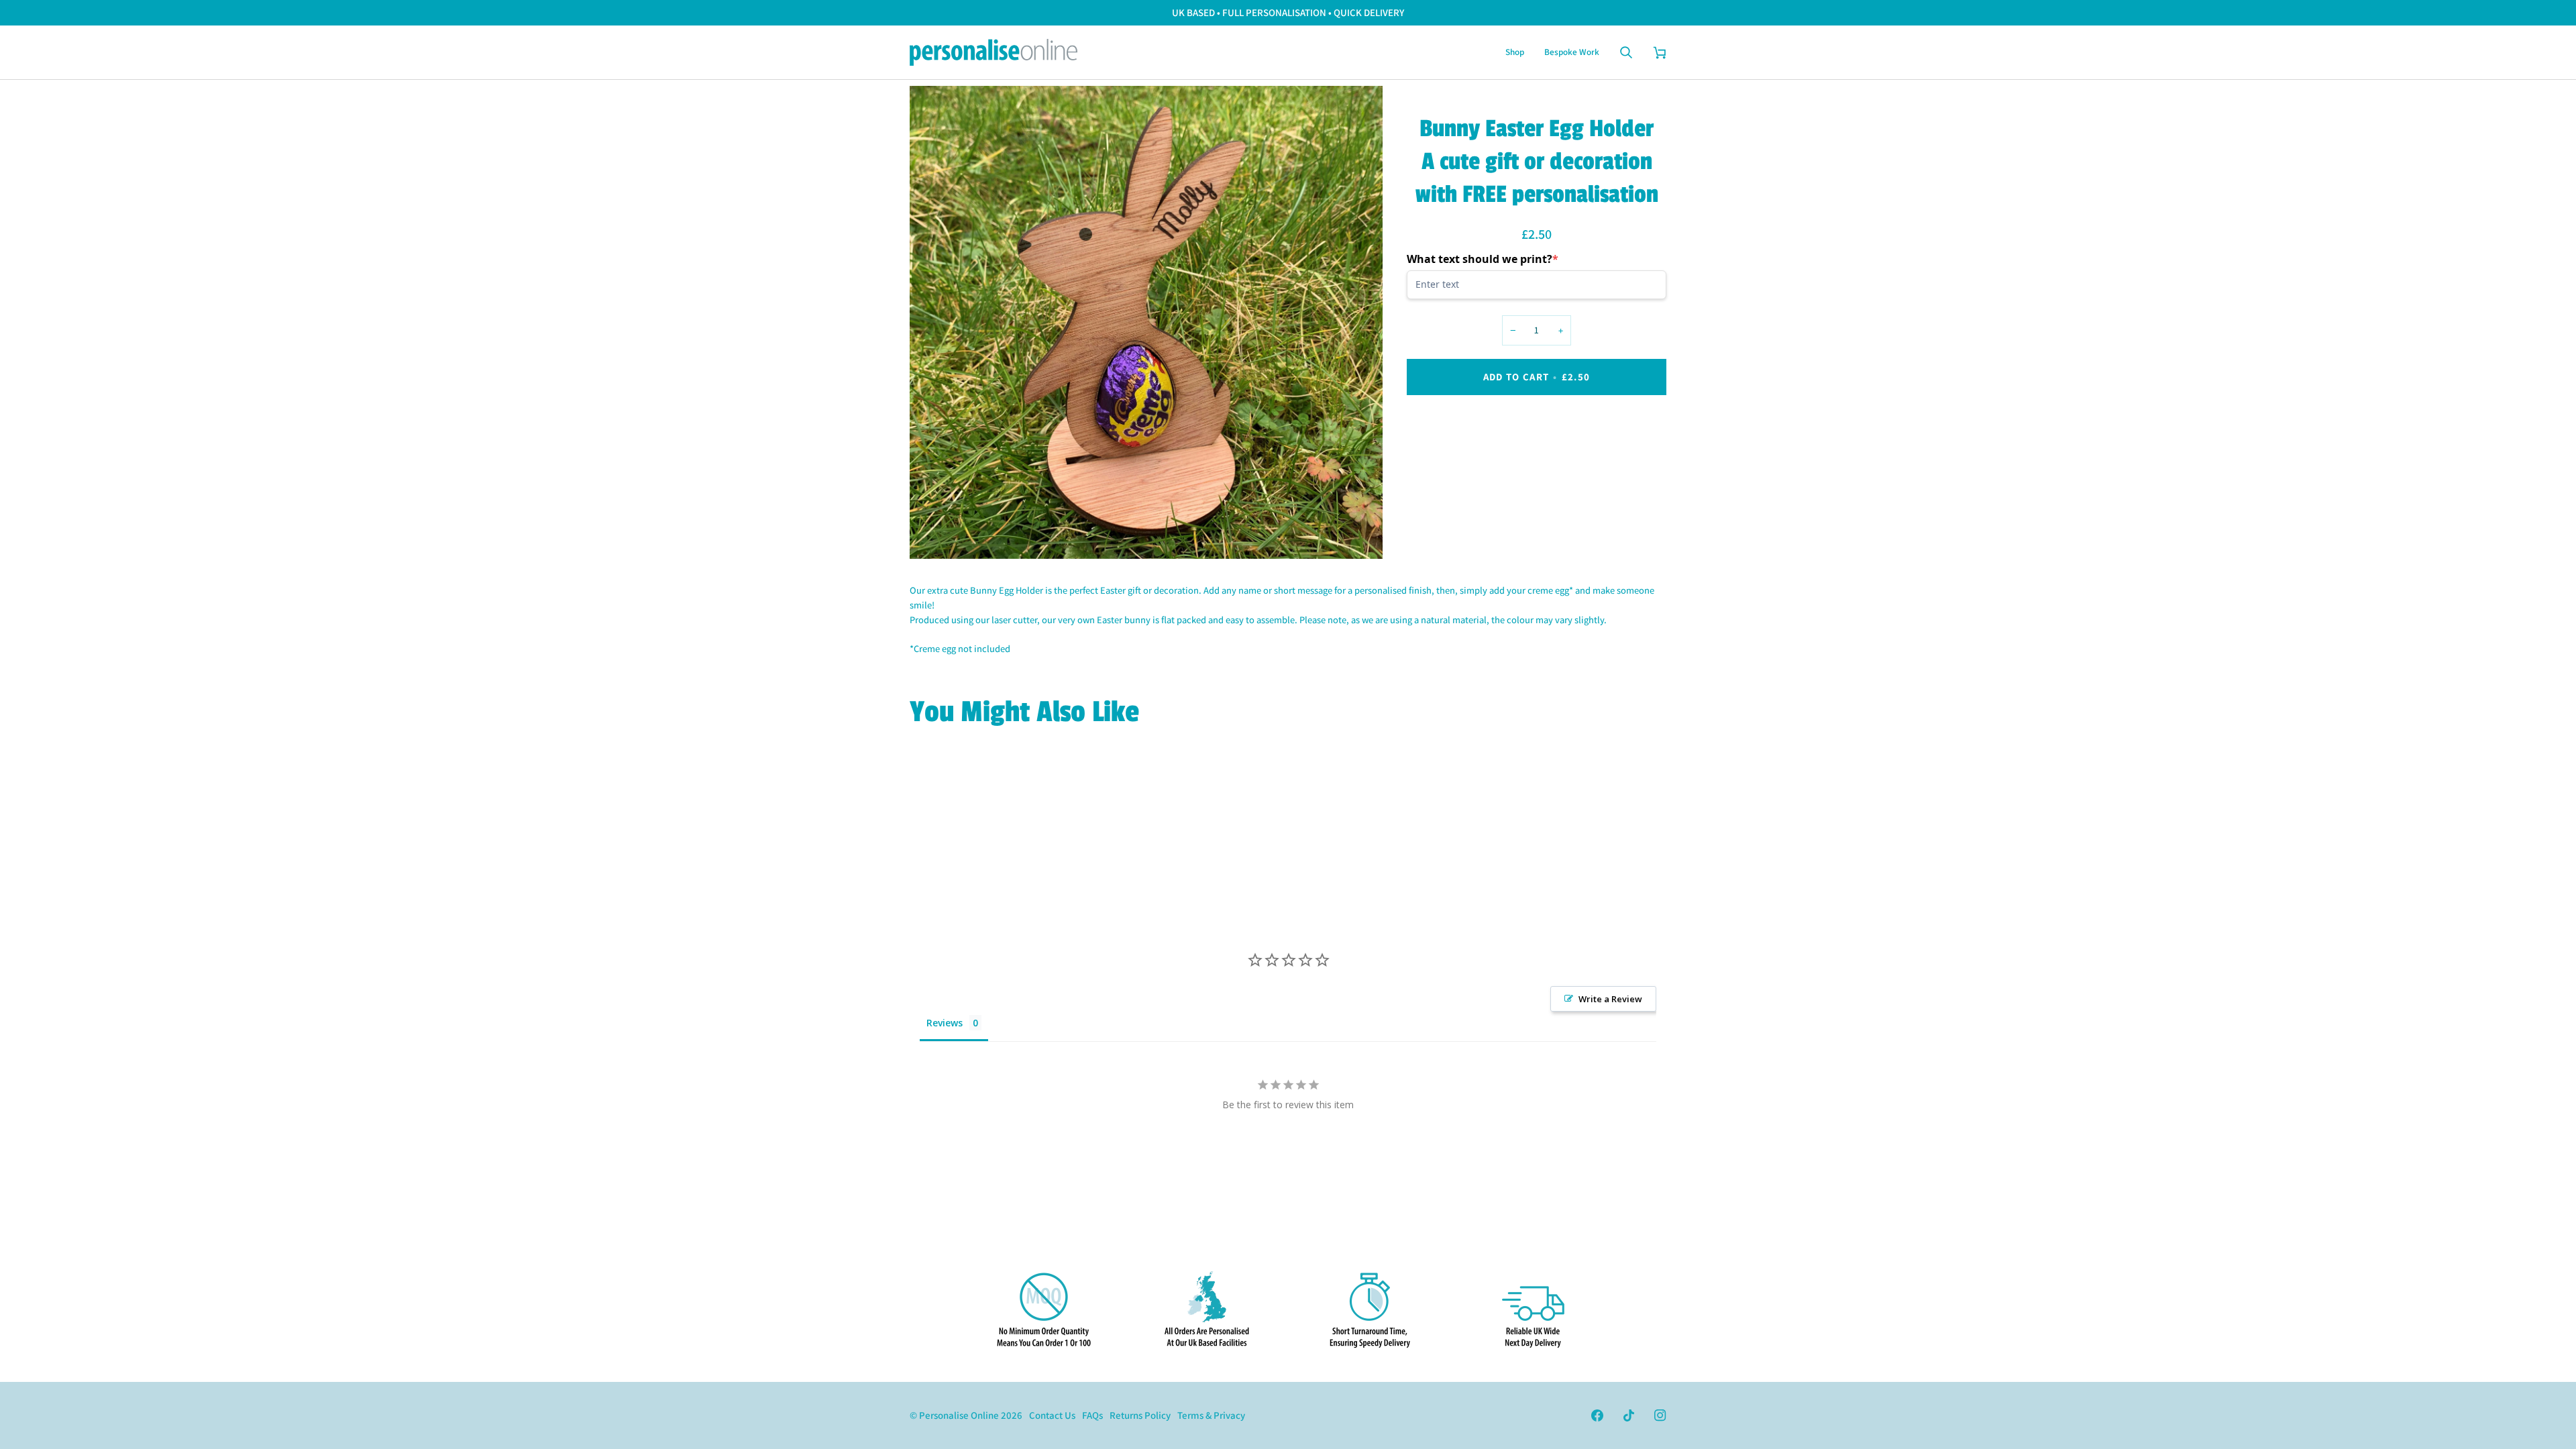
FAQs (1092, 1415)
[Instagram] (1660, 1415)
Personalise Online (959, 1415)
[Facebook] (1597, 1415)
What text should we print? (1483, 259)
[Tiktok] (1629, 1415)
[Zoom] (935, 534)
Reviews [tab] (945, 1023)
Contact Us (1052, 1415)
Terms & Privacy (1211, 1415)
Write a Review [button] (1610, 999)
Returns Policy (1140, 1415)
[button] (1515, 52)
